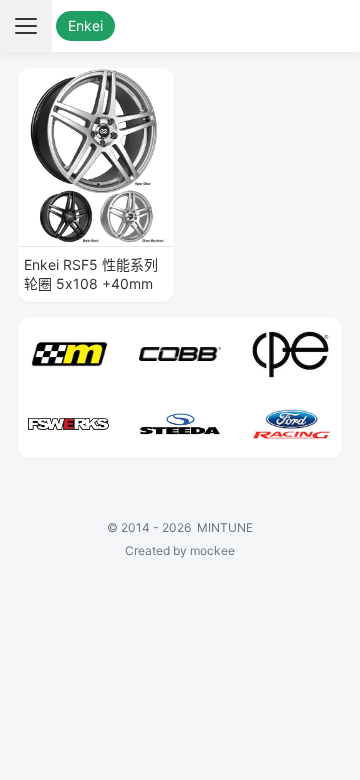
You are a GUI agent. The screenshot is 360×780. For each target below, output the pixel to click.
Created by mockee (180, 550)
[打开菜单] (26, 26)
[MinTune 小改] (180, 26)
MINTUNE (225, 527)
